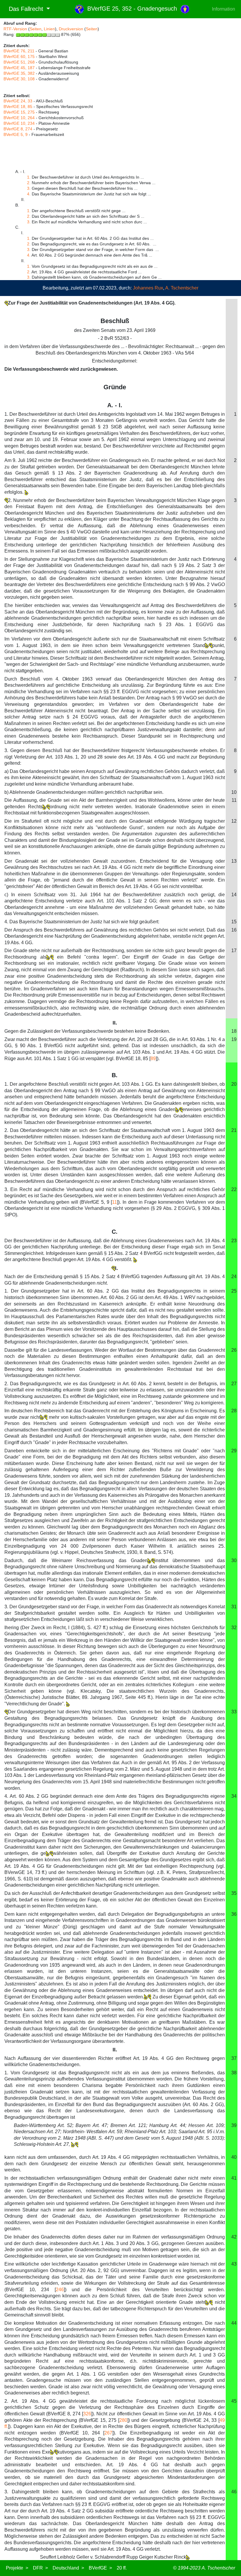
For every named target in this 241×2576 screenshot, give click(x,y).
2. (29, 183)
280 (123, 2420)
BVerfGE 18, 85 (18, 107)
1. (29, 177)
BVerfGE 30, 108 (19, 79)
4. (29, 194)
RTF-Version (15, 29)
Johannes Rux (148, 288)
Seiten (36, 29)
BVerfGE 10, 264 (19, 118)
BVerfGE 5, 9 (16, 134)
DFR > (40, 2568)
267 (108, 2433)
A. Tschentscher (182, 288)
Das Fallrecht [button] (24, 9)
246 (60, 2290)
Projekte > (17, 2568)
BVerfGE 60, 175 (19, 56)
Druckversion (71, 29)
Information (224, 9)
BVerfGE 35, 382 (19, 73)
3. (29, 188)
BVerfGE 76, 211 (19, 51)
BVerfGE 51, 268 (19, 62)
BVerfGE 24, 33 (18, 101)
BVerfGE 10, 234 (19, 123)
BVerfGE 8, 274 (18, 129)
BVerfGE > (100, 2568)
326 (87, 2414)
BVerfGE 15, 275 (19, 112)
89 (153, 1058)
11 (114, 1202)
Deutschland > (68, 2568)
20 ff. (122, 2568)
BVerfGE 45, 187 (19, 68)
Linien (49, 29)
